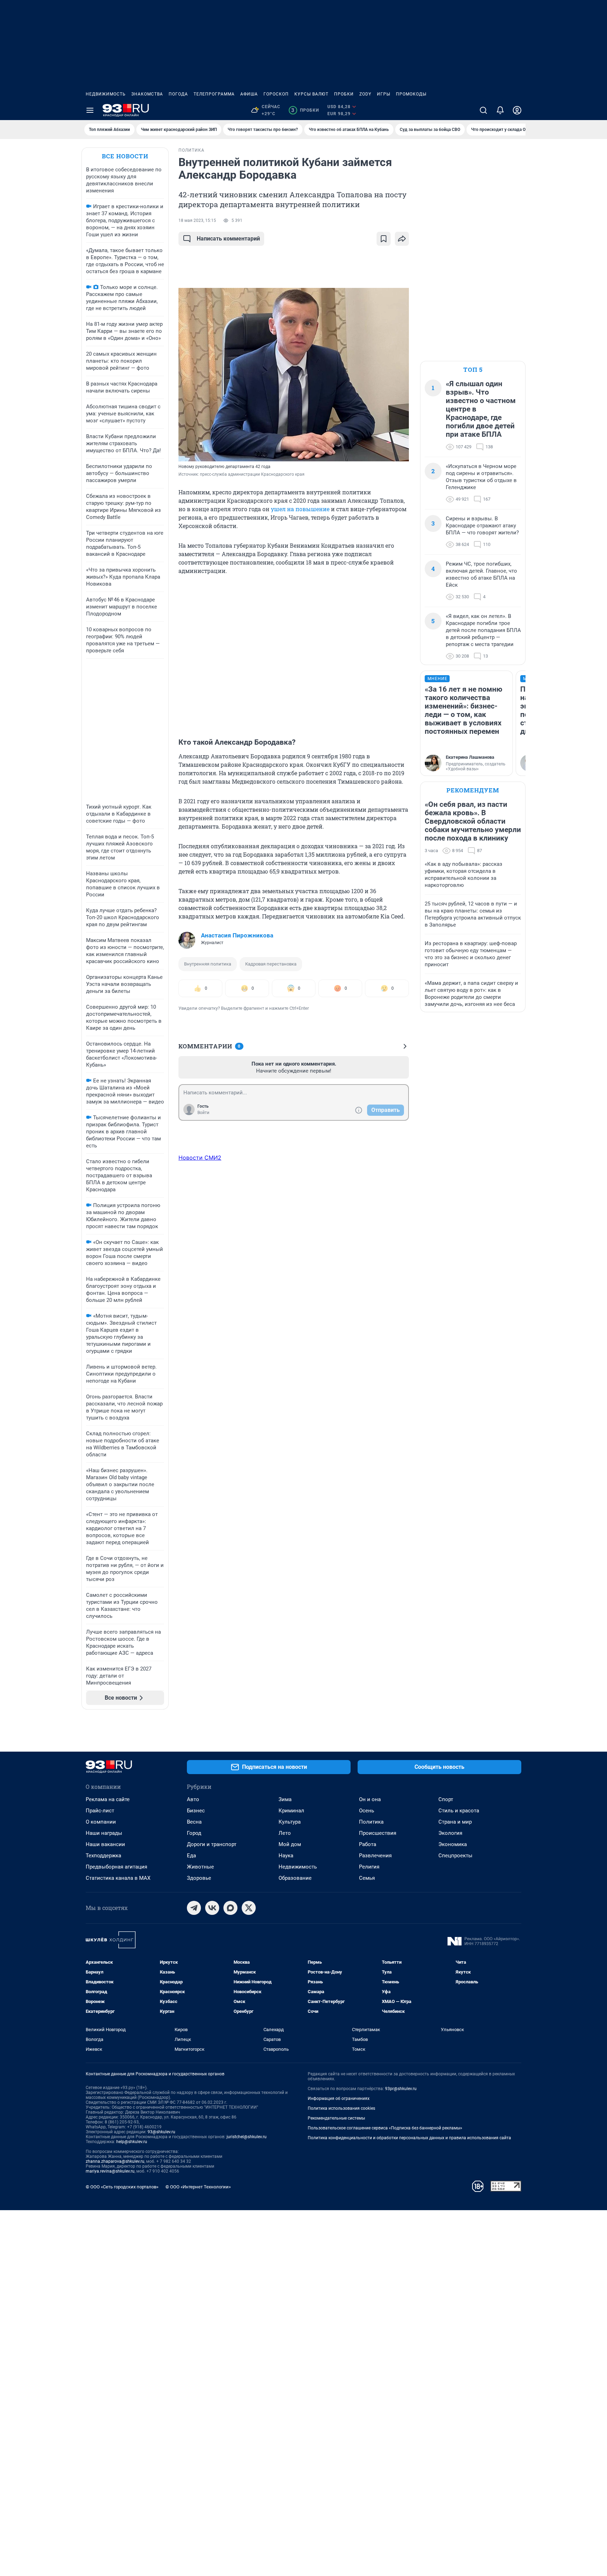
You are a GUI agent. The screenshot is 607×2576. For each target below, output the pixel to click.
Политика (371, 1822)
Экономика (453, 1844)
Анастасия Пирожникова (237, 935)
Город (194, 1833)
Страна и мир (455, 1822)
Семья (367, 1878)
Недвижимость (106, 94)
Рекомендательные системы (336, 2118)
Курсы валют (311, 94)
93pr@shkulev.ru (401, 2089)
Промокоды (411, 94)
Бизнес (196, 1811)
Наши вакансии (105, 1844)
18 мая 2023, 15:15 (197, 220)
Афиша (249, 94)
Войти (203, 1113)
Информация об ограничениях (339, 2099)
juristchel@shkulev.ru (247, 2137)
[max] (230, 1908)
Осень (367, 1811)
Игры (384, 94)
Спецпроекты (455, 1856)
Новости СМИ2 (200, 1158)
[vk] (212, 1908)
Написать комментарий (228, 239)
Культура (290, 1822)
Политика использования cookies (341, 2108)
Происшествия (378, 1833)
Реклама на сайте (108, 1799)
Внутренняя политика (208, 964)
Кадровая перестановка (271, 964)
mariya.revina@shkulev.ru (110, 2171)
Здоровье (199, 1878)
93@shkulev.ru (161, 2132)
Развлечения (375, 1856)
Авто (193, 1799)
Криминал (291, 1811)
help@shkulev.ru (132, 2142)
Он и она (370, 1799)
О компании (101, 1822)
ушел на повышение (300, 509)
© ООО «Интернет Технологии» (198, 2187)
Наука (286, 1856)
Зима (285, 1799)
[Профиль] (517, 110)
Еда (191, 1856)
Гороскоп (276, 94)
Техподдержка (103, 1856)
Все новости (125, 156)
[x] (249, 1908)
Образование (295, 1878)
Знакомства (147, 94)
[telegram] (194, 1908)
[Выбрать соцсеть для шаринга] (402, 239)
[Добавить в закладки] (384, 239)
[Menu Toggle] (90, 110)
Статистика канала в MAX (118, 1878)
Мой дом (290, 1844)
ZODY (365, 94)
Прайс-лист (100, 1811)
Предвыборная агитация (116, 1867)
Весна (194, 1822)
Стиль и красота (459, 1811)
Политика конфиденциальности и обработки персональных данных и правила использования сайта (409, 2138)
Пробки (344, 94)
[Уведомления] (500, 110)
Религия (369, 1867)
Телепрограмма (214, 94)
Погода (178, 94)
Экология (450, 1833)
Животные (200, 1867)
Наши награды (104, 1833)
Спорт (446, 1799)
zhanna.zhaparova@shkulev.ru (115, 2161)
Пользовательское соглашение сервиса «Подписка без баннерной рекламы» (385, 2128)
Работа (368, 1844)
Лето (285, 1833)
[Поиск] (483, 110)
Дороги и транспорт (212, 1844)
